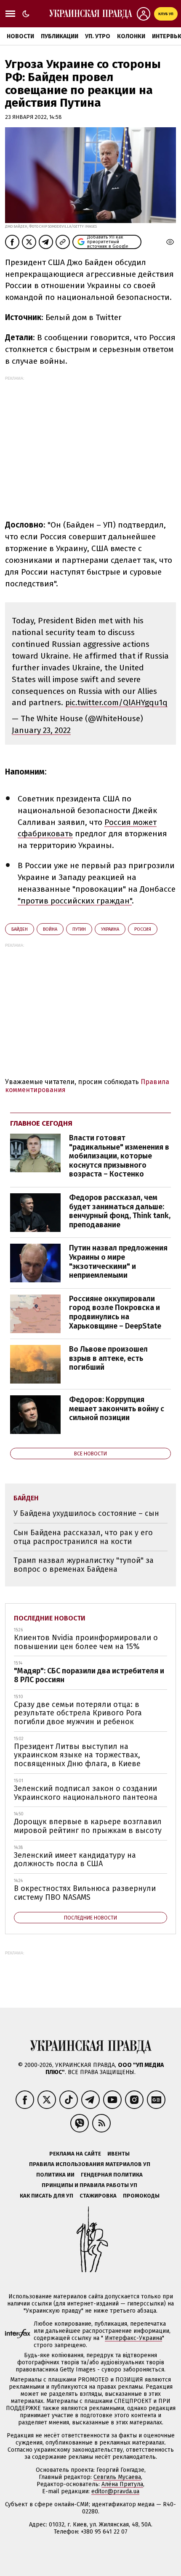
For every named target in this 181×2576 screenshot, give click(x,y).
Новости (20, 36)
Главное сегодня (41, 1123)
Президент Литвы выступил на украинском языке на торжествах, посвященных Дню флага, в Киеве (77, 1755)
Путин (79, 929)
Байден (20, 929)
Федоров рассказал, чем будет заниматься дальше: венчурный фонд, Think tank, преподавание (120, 1211)
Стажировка (98, 2196)
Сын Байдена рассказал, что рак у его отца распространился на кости (83, 1537)
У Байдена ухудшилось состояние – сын (86, 1513)
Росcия (143, 929)
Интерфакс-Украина (133, 2338)
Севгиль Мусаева (117, 2477)
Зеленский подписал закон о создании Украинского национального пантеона (86, 1793)
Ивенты (118, 2154)
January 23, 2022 (41, 730)
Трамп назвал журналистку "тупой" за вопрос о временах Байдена (84, 1565)
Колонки (131, 36)
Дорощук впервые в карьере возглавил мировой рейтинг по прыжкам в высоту (88, 1826)
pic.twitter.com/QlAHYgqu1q (116, 702)
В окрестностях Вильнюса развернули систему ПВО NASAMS (85, 1893)
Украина (110, 929)
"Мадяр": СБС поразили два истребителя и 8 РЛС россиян (89, 1675)
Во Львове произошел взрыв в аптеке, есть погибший (108, 1358)
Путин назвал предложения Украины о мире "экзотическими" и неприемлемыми (118, 1262)
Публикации (60, 36)
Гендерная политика (112, 2175)
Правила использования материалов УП (90, 2164)
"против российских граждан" (75, 901)
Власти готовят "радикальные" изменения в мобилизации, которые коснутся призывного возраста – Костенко (119, 1156)
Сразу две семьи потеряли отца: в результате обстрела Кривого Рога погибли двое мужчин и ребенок (78, 1713)
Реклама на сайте (75, 2154)
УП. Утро (98, 36)
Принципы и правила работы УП (89, 2185)
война (50, 929)
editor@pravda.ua (115, 2491)
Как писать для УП (47, 2196)
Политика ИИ (55, 2175)
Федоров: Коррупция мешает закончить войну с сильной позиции (117, 1409)
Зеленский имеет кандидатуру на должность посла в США (75, 1860)
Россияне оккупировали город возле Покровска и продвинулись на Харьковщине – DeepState (115, 1312)
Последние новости (50, 1618)
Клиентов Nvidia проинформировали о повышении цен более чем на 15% (86, 1642)
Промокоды (141, 2196)
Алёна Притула (122, 2484)
